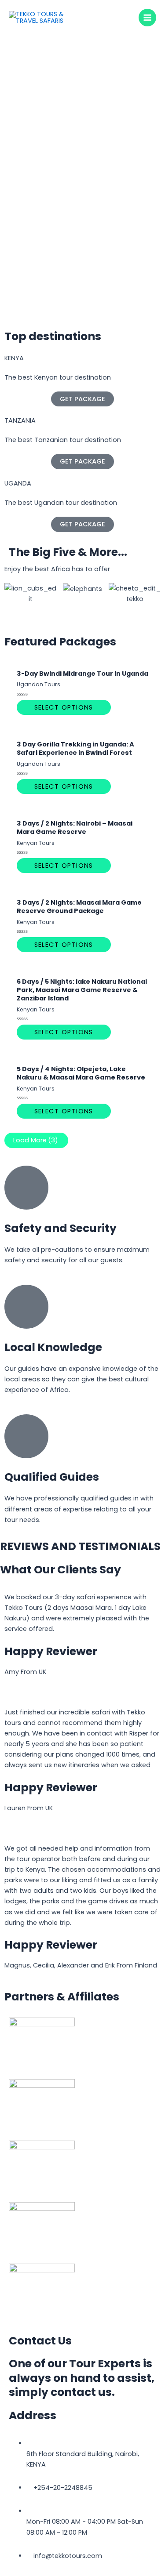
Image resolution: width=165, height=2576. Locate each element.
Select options (64, 707)
